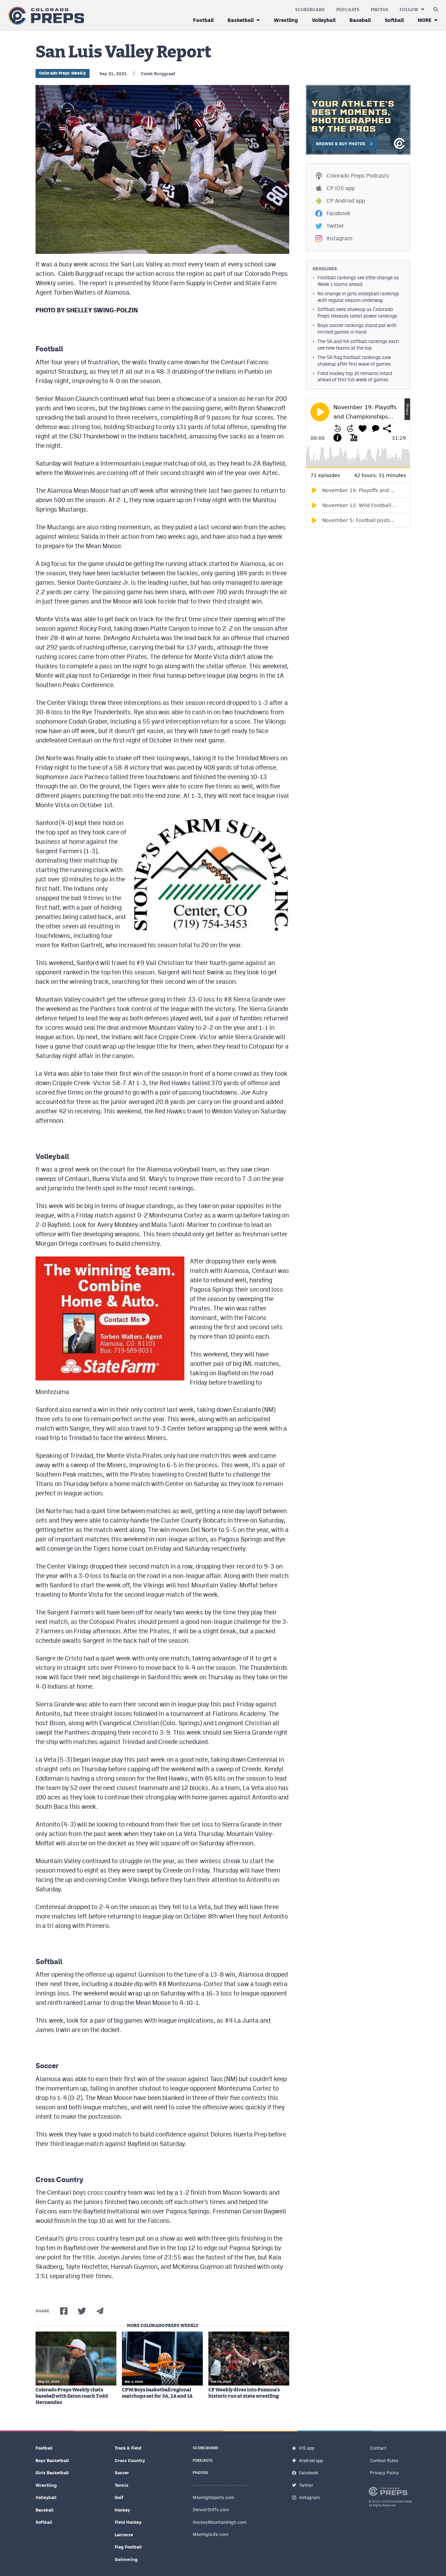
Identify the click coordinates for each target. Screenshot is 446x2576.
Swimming (126, 2559)
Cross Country (130, 2461)
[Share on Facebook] (64, 2311)
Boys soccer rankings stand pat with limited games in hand (357, 329)
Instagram (339, 238)
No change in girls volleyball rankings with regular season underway (358, 297)
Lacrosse (124, 2535)
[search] (436, 8)
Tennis (122, 2485)
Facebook (338, 213)
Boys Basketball (52, 2461)
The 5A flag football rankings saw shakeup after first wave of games (354, 361)
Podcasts (348, 10)
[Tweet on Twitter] (82, 2311)
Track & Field (128, 2448)
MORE (425, 20)
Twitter (335, 226)
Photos (380, 10)
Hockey (122, 2510)
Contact (378, 2448)
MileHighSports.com (214, 2497)
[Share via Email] (100, 2311)
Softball (394, 20)
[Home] (45, 16)
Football (203, 20)
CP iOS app (341, 188)
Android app (311, 2461)
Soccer (122, 2473)
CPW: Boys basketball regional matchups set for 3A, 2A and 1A (157, 2393)
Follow (409, 10)
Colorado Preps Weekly (63, 73)
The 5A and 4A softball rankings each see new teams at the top (358, 345)
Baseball (360, 20)
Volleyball (324, 20)
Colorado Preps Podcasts (358, 176)
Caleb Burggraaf (158, 74)
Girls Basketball (52, 2473)
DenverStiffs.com (211, 2510)
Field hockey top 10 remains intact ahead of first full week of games (355, 377)
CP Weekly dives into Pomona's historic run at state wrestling (244, 2393)
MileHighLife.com (211, 2534)
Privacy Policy (385, 2473)
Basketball (241, 20)
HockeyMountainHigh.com (220, 2522)
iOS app (307, 2448)
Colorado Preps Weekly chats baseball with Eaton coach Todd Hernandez (72, 2396)
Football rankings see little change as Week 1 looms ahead (358, 281)
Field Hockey (128, 2522)
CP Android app (346, 201)
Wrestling (286, 20)
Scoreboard (310, 10)
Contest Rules (384, 2461)
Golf (119, 2497)
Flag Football (128, 2547)
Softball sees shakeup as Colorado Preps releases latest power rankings (357, 313)
